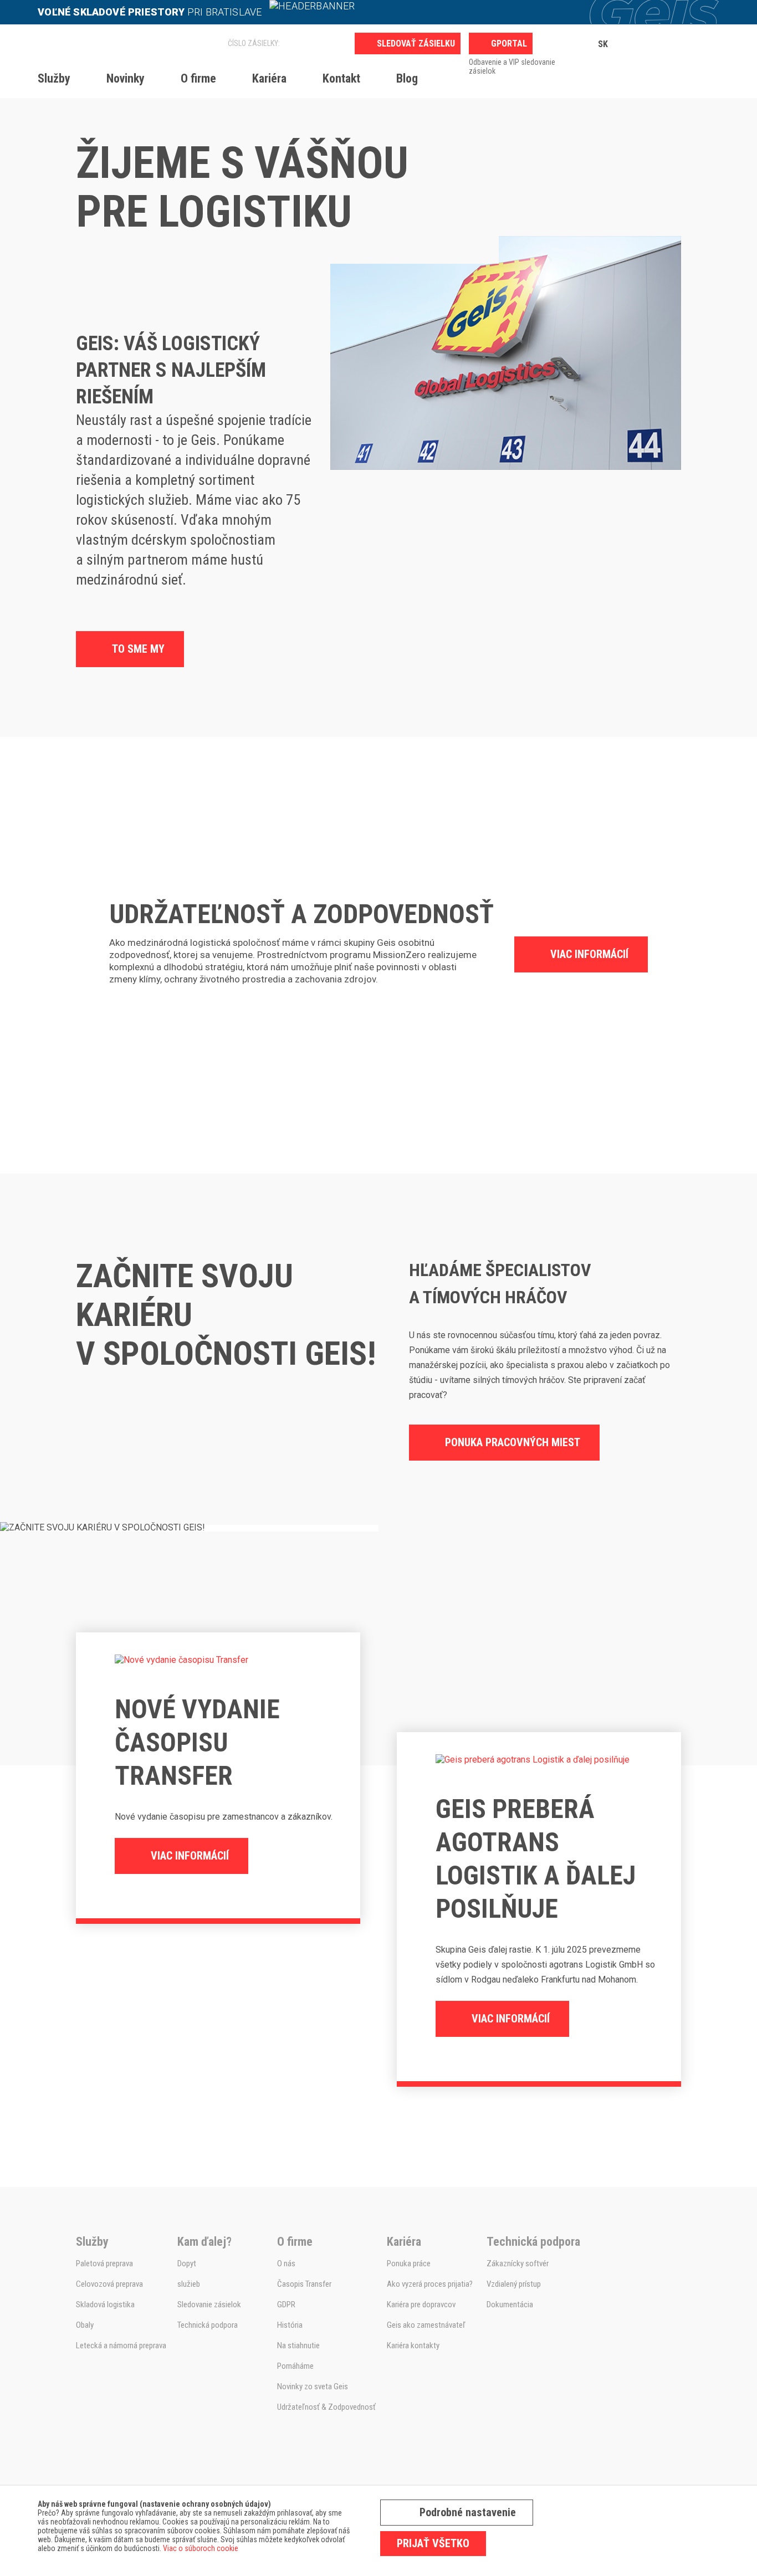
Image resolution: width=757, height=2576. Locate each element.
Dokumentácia (510, 2304)
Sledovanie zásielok (209, 2304)
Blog (407, 78)
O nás (286, 2263)
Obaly (85, 2325)
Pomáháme (295, 2366)
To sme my (138, 649)
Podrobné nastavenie (468, 2512)
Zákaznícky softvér (518, 2263)
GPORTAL (509, 43)
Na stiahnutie (298, 2345)
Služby (54, 78)
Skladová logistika (105, 2304)
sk (603, 44)
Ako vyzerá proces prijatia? (430, 2284)
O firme (198, 78)
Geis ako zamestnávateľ (426, 2325)
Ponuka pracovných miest (513, 1442)
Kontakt (341, 78)
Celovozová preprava (109, 2284)
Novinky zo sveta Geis (313, 2386)
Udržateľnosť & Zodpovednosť (326, 2407)
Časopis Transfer (304, 2284)
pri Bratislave (151, 12)
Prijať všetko (433, 2543)
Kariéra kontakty (413, 2345)
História (290, 2325)
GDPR (286, 2304)
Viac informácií (589, 954)
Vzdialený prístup (514, 2284)
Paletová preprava (104, 2263)
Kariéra (269, 78)
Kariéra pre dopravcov (421, 2304)
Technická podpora (208, 2325)
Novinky (126, 78)
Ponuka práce (409, 2263)
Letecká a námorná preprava (121, 2345)
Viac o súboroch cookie (201, 2548)
